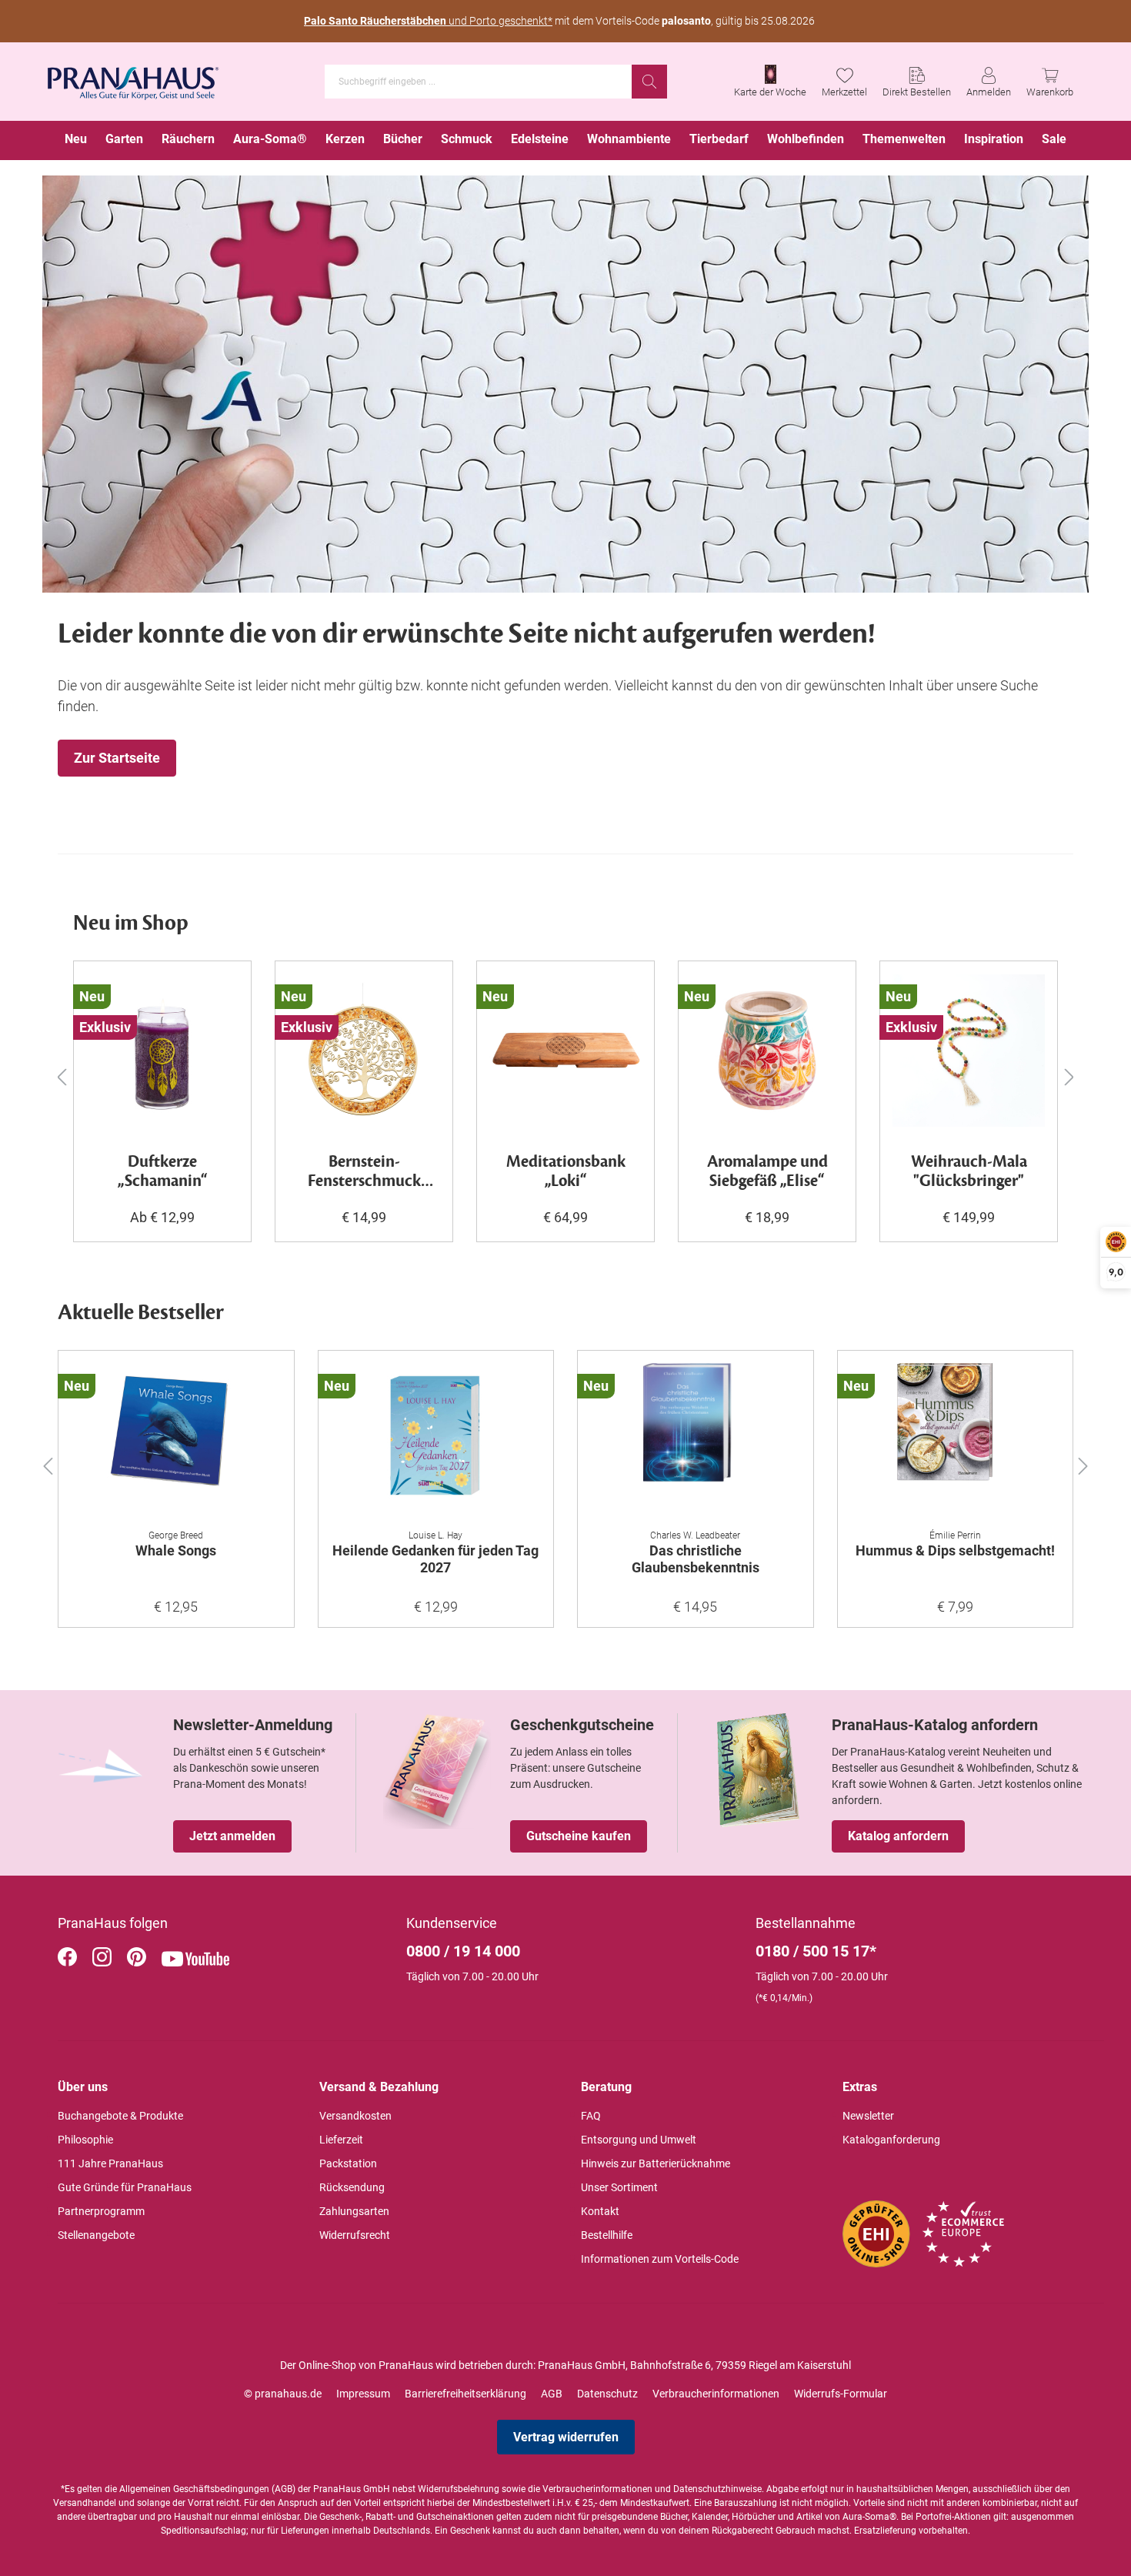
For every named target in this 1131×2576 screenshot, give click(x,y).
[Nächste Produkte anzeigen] (1069, 1076)
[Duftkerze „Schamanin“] (162, 1051)
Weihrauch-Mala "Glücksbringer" (969, 1172)
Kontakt (600, 2211)
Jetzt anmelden (232, 1836)
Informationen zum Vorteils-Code (660, 2259)
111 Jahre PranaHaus (110, 2163)
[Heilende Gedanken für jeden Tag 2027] (436, 1440)
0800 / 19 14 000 (463, 1951)
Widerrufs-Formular (841, 2394)
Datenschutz (607, 2394)
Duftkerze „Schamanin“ (163, 1172)
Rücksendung (352, 2187)
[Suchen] (649, 82)
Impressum (363, 2394)
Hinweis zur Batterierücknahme (656, 2163)
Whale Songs (176, 1550)
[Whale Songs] (176, 1440)
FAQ (591, 2116)
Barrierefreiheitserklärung (465, 2394)
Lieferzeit (341, 2140)
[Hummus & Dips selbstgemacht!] (956, 1440)
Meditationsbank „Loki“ (566, 1172)
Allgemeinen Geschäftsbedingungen (194, 2489)
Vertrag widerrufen (566, 2437)
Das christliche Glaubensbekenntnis (696, 1559)
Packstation (348, 2163)
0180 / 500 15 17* (816, 1951)
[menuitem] (76, 140)
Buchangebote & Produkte (120, 2116)
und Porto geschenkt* (428, 21)
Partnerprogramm (101, 2211)
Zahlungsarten (354, 2211)
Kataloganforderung (891, 2140)
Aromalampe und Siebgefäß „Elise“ (767, 1172)
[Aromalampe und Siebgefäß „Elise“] (767, 1051)
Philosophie (85, 2140)
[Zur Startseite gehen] (133, 79)
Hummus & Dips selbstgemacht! (955, 1550)
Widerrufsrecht (355, 2235)
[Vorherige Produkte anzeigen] (62, 1076)
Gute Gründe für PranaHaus (125, 2187)
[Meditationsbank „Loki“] (565, 1051)
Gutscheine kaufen (579, 1836)
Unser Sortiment (619, 2187)
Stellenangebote (96, 2235)
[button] (48, 1463)
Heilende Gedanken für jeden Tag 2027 (435, 1559)
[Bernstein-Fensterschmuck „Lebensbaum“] (364, 1051)
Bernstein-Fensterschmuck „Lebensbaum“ (364, 1172)
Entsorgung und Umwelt (639, 2140)
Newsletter (868, 2116)
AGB (552, 2394)
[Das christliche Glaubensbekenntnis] (696, 1440)
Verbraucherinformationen (716, 2394)
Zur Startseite (117, 758)
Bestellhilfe (607, 2235)
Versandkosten (355, 2116)
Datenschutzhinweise (717, 2489)
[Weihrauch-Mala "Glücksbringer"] (969, 1051)
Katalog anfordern (898, 1836)
